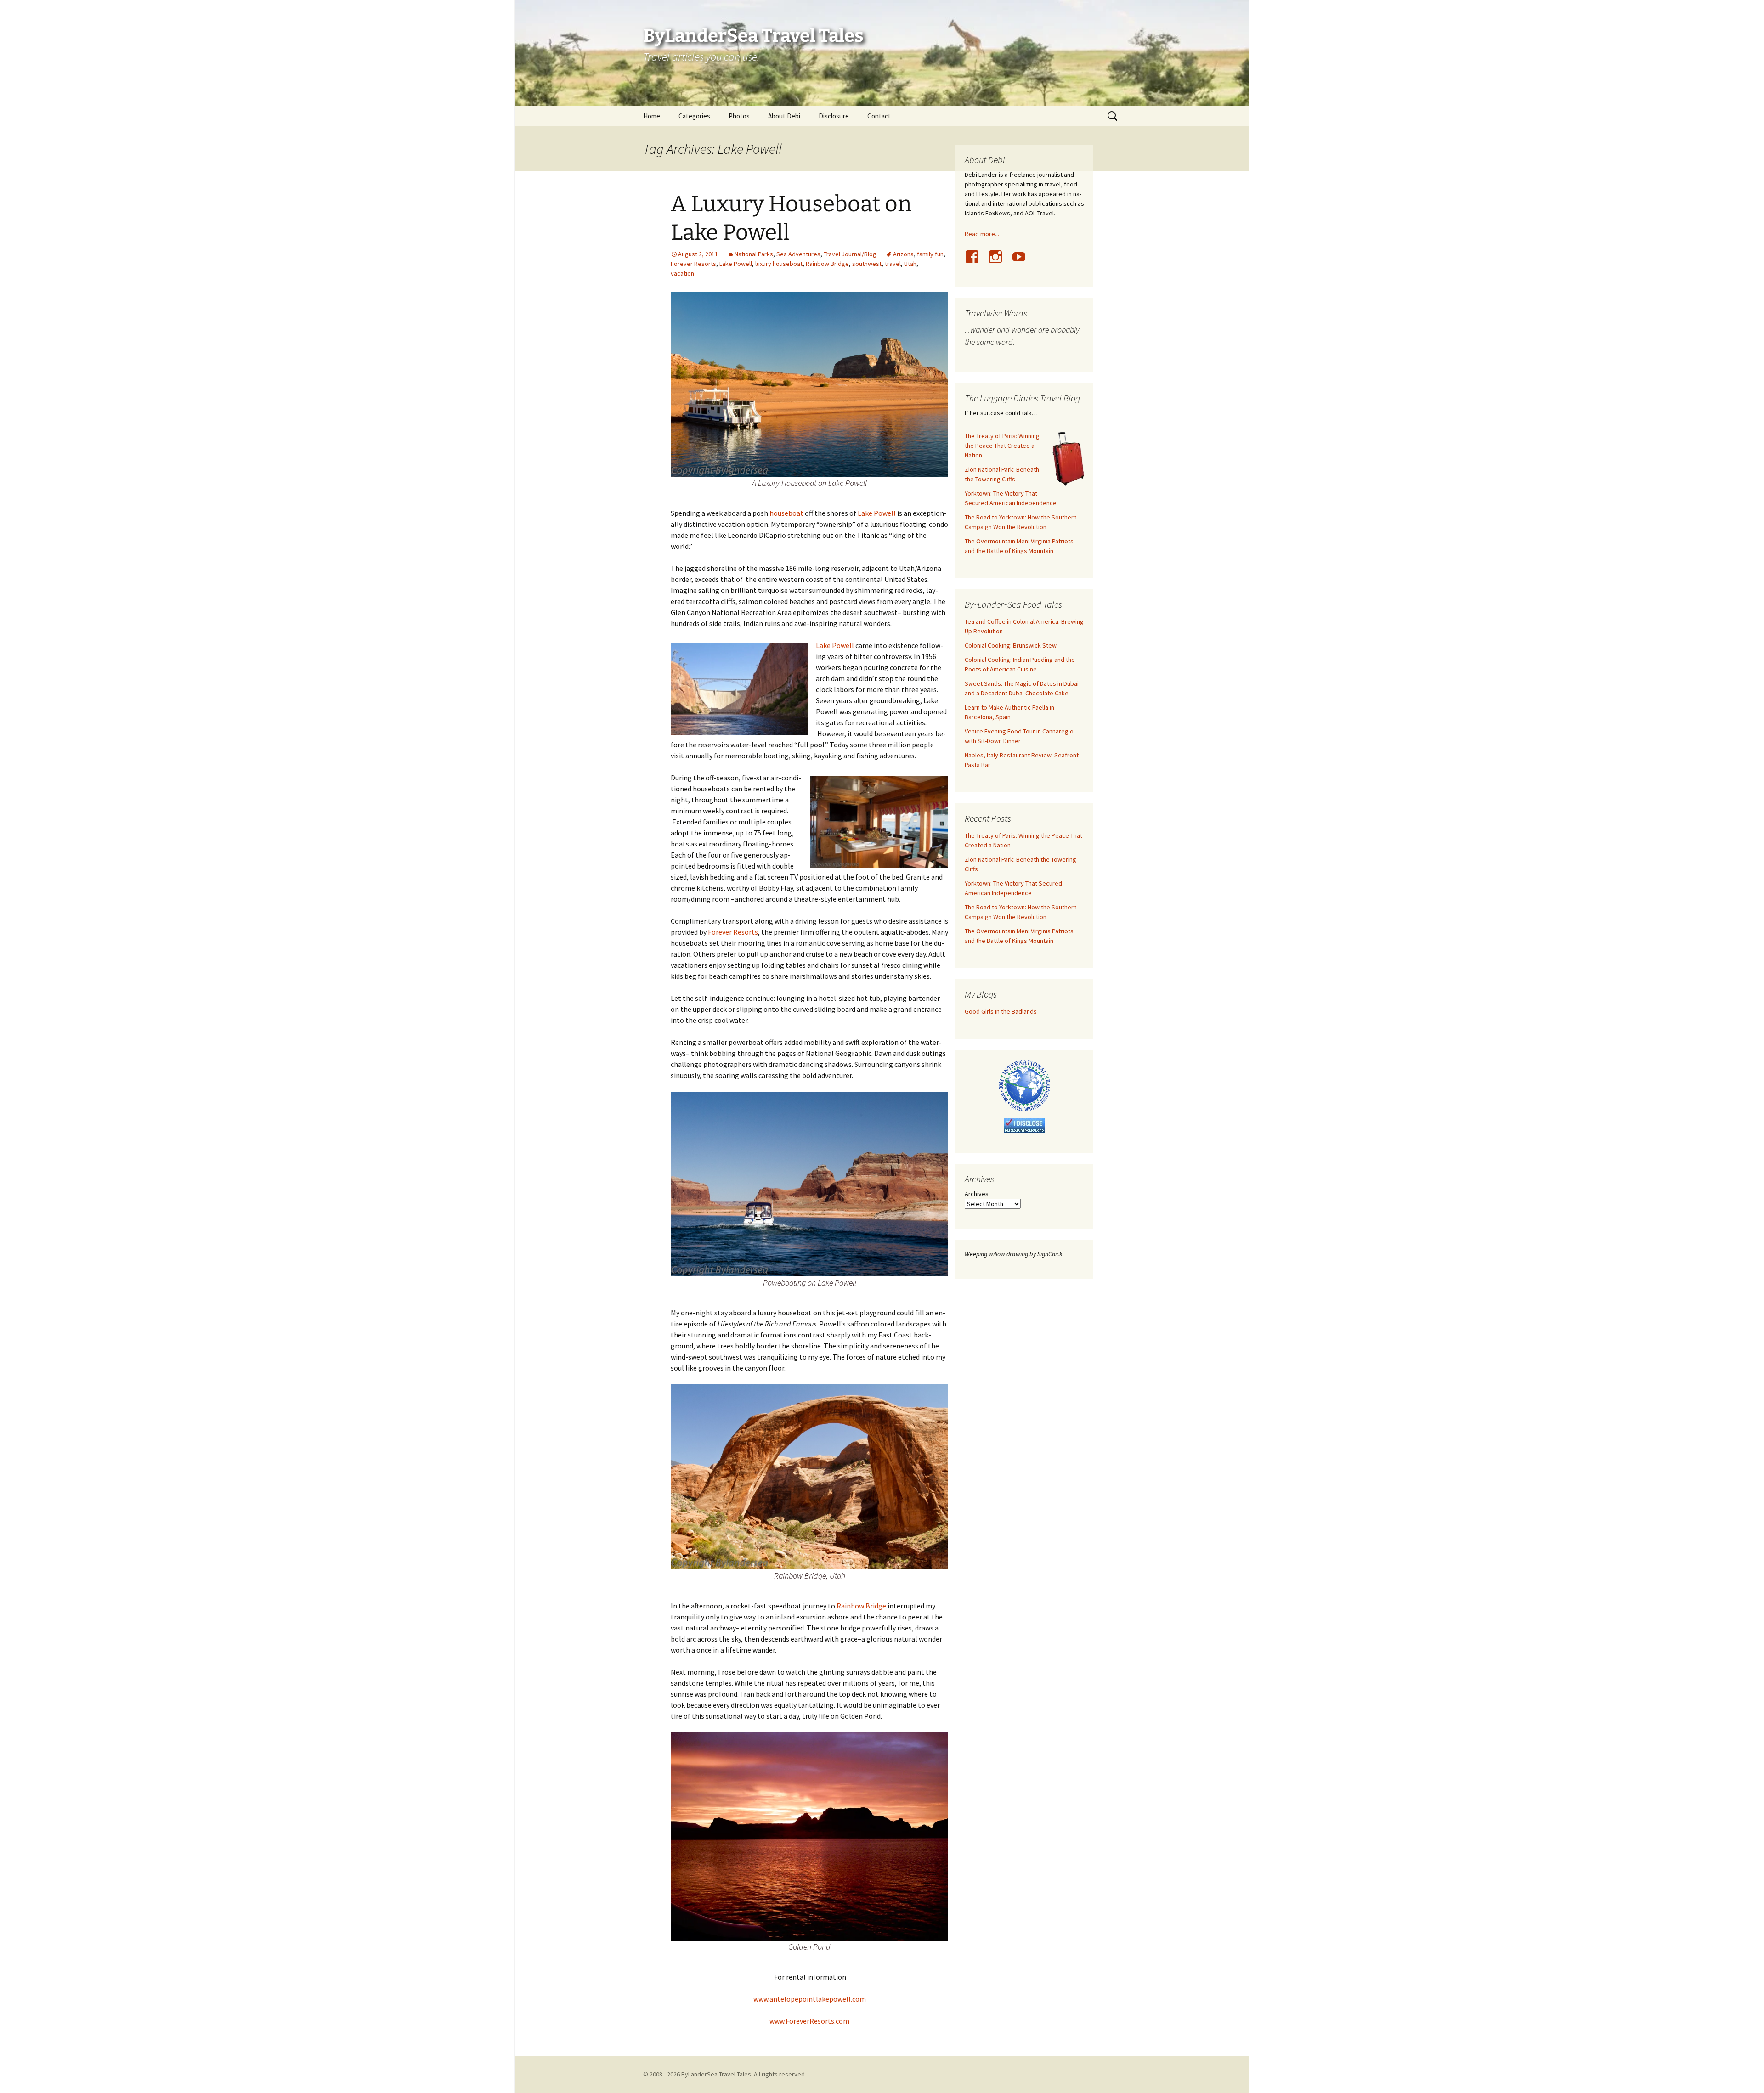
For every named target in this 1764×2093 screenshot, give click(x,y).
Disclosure (834, 116)
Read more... (982, 234)
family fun (930, 254)
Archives (977, 1194)
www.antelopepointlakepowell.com (810, 1999)
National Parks (754, 254)
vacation (682, 273)
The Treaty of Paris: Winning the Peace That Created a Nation (1002, 446)
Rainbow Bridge (827, 264)
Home (652, 116)
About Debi (784, 116)
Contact (879, 116)
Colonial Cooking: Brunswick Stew (1011, 645)
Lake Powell (736, 264)
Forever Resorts (693, 264)
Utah (910, 264)
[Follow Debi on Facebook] (976, 262)
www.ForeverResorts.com (809, 2021)
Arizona (903, 254)
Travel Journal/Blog (850, 254)
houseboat (786, 513)
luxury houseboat (779, 264)
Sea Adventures (798, 254)
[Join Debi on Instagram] (999, 262)
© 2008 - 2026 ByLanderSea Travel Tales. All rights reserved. (725, 2074)
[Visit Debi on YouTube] (1023, 262)
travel (893, 264)
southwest (867, 264)
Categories (694, 116)
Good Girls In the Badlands (1001, 1011)
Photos (739, 116)
